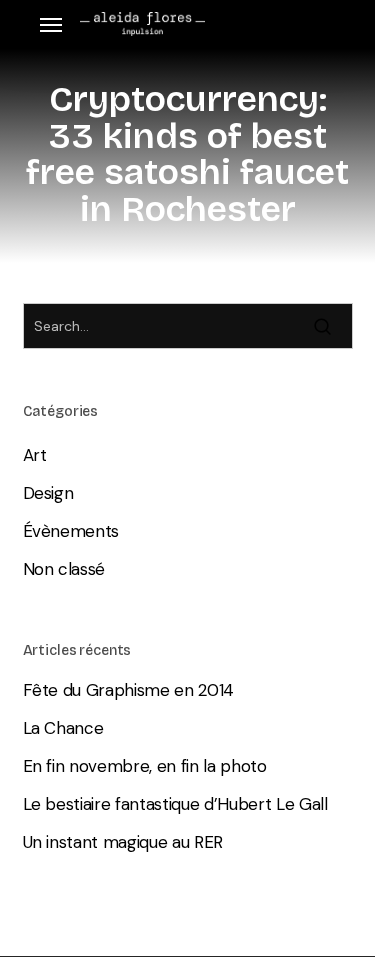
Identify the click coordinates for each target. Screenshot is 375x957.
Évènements (71, 531)
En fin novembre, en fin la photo (145, 766)
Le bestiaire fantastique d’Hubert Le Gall (175, 804)
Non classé (64, 569)
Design (48, 493)
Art (35, 455)
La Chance (63, 728)
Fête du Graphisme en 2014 (129, 690)
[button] (51, 24)
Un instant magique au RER (123, 842)
